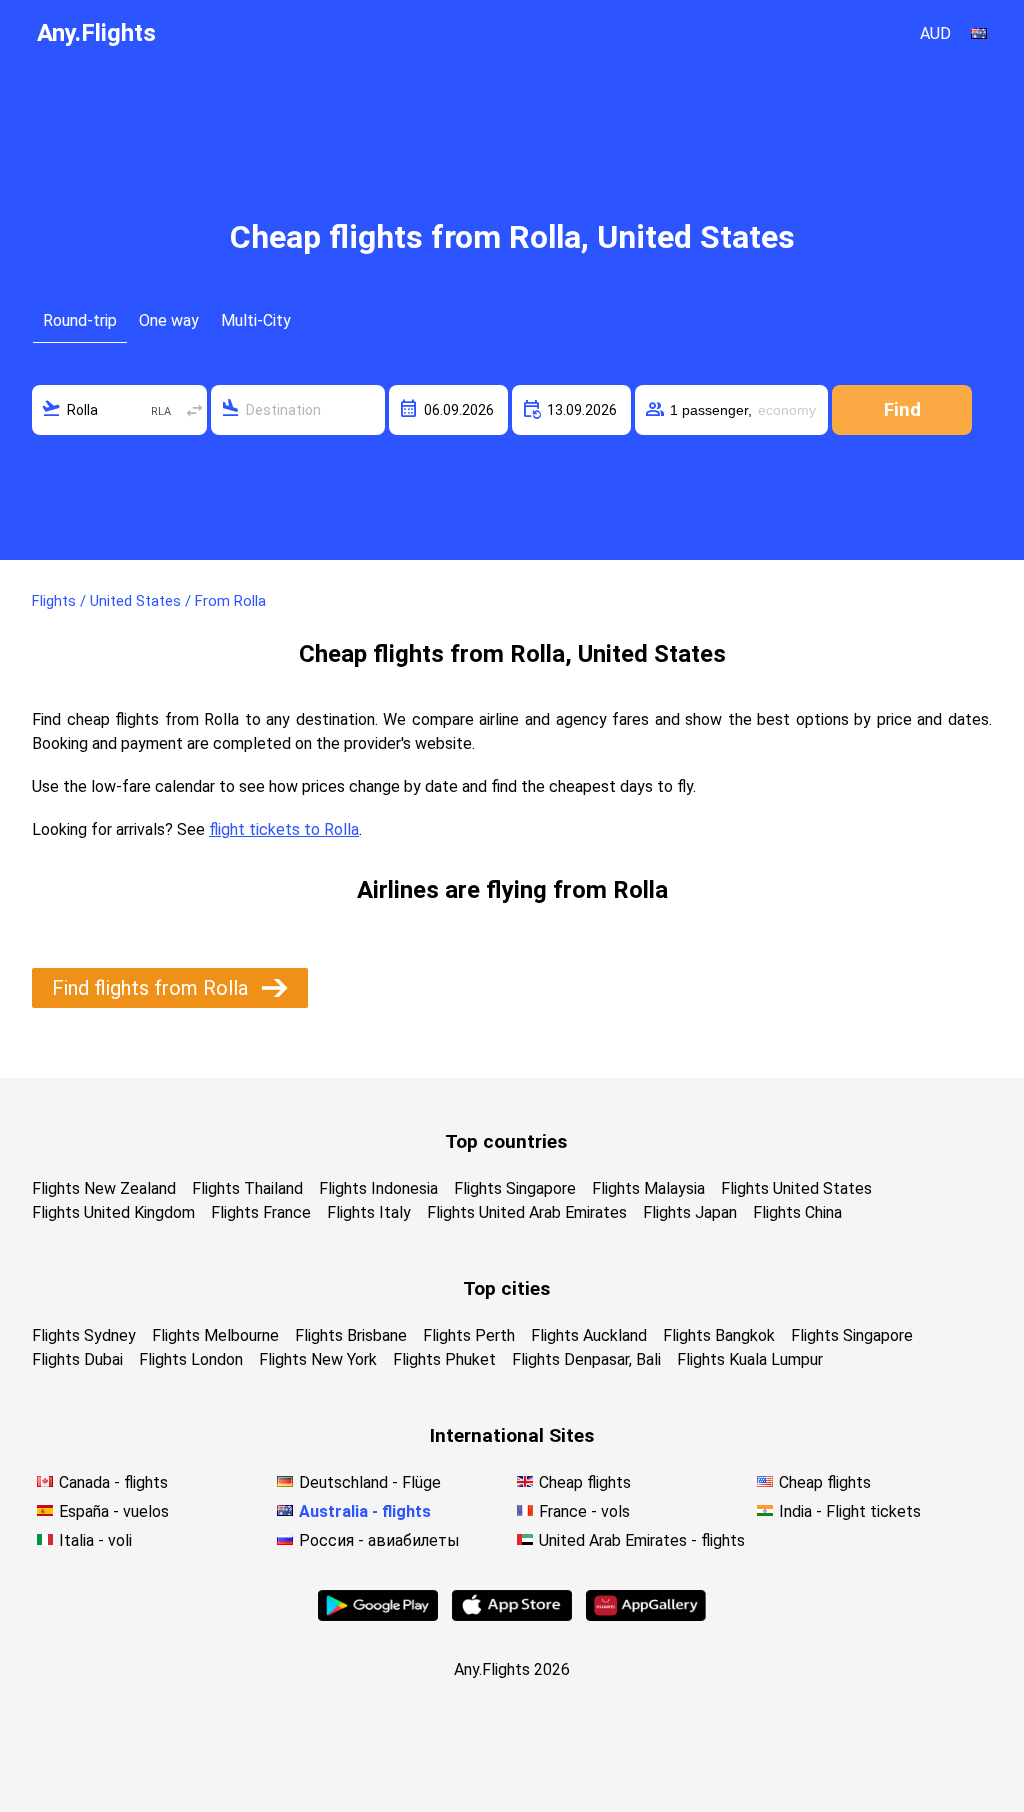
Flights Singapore (515, 1188)
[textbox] (119, 410)
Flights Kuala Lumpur (750, 1359)
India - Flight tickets (850, 1511)
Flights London (191, 1359)
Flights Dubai (77, 1359)
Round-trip (80, 320)
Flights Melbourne (215, 1335)
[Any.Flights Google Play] (378, 1615)
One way (169, 320)
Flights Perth (469, 1335)
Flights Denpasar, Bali (586, 1359)
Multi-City (256, 320)
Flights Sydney (84, 1335)
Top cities (506, 1288)
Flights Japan (690, 1212)
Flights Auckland (589, 1335)
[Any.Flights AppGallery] (646, 1615)
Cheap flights (585, 1482)
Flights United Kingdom (113, 1212)
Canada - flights (113, 1482)
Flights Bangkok (719, 1335)
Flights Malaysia (648, 1188)
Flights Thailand (247, 1188)
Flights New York (318, 1359)
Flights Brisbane (351, 1335)
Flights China (797, 1212)
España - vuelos (114, 1511)
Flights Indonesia (378, 1188)
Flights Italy (369, 1212)
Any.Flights (96, 33)
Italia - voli (95, 1540)
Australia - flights (365, 1511)
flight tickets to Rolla (284, 829)
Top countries (506, 1141)
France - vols (584, 1511)
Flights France (261, 1212)
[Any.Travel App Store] (512, 1615)
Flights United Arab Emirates (527, 1212)
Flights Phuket (444, 1359)
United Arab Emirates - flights (642, 1540)
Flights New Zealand (104, 1188)
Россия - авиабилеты (379, 1540)
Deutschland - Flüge (370, 1482)
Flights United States (796, 1188)
